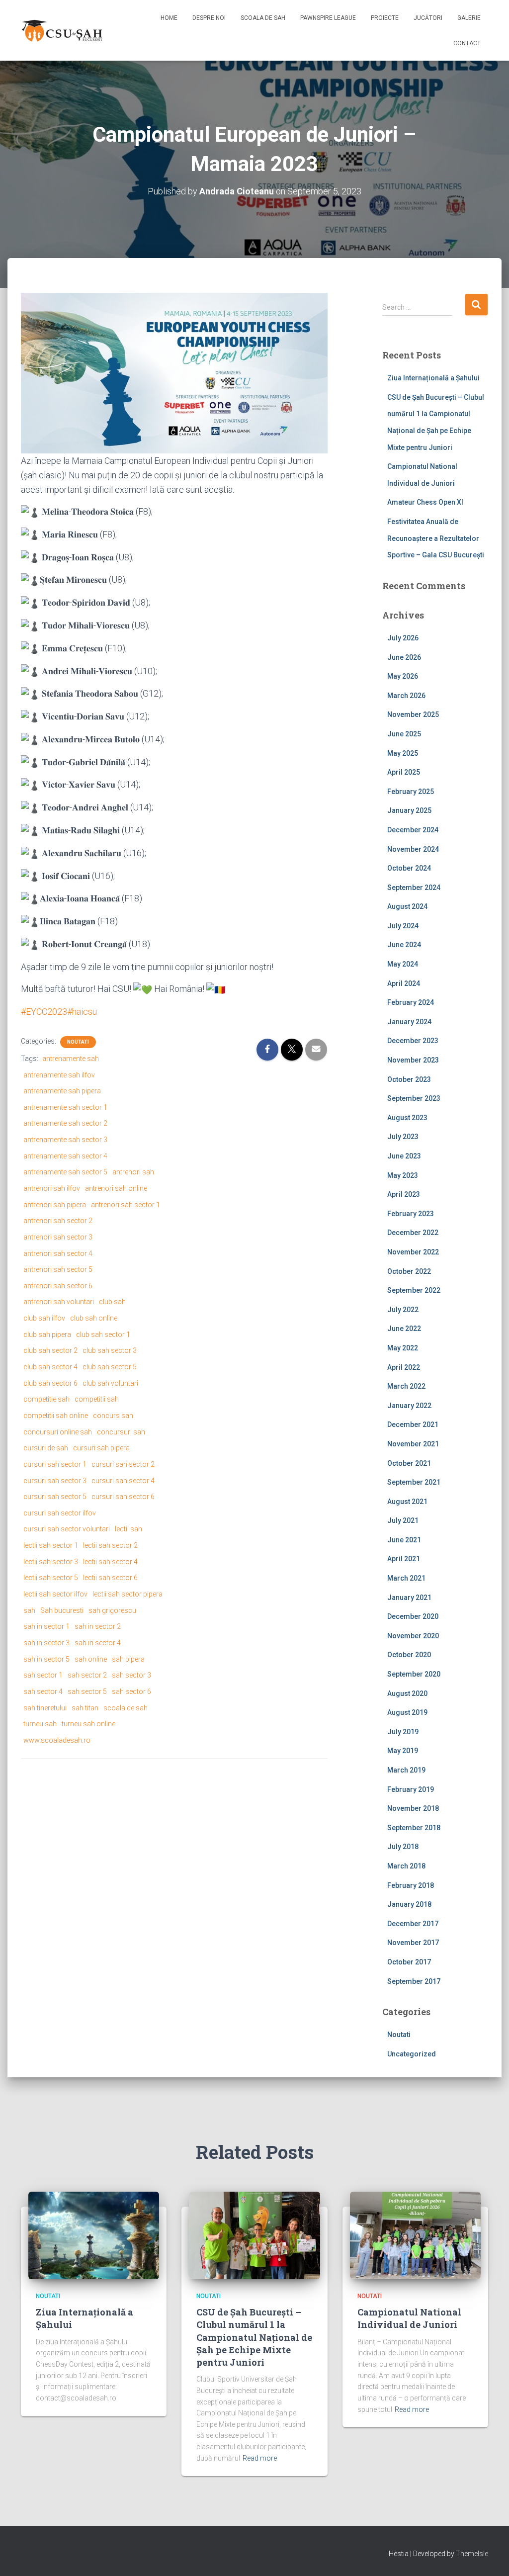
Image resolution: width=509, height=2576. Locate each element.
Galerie (469, 18)
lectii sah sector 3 (51, 1562)
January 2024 (409, 1022)
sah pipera (128, 1659)
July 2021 (403, 1520)
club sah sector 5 (110, 1367)
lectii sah (128, 1529)
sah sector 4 (43, 1691)
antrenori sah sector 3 (58, 1237)
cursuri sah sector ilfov (60, 1513)
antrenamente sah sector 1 (65, 1107)
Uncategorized (412, 2054)
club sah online (94, 1318)
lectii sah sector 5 (51, 1578)
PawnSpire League (328, 18)
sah (29, 1610)
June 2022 (404, 1329)
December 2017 (413, 1924)
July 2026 (403, 638)
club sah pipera (47, 1334)
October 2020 (409, 1655)
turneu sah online (88, 1724)
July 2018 (403, 1847)
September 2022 (414, 1290)
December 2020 (413, 1616)
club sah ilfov (44, 1318)
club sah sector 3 (110, 1350)
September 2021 (414, 1482)
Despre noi (209, 18)
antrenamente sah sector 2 (65, 1123)
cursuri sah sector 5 (55, 1497)
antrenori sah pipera (55, 1205)
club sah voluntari (110, 1383)
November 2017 (413, 1943)
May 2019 (403, 1751)
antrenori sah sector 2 (58, 1221)
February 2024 (411, 1002)
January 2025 (409, 810)
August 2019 (407, 1712)
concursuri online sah (58, 1432)
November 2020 (413, 1636)
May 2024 (403, 964)
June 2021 (404, 1540)
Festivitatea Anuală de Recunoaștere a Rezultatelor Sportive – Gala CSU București (436, 538)
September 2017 (414, 1981)
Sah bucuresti (62, 1610)
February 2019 (411, 1789)
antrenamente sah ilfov (59, 1075)
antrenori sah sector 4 (58, 1253)
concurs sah (113, 1416)
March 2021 (406, 1578)
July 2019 (403, 1732)
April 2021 (404, 1559)
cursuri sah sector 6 (123, 1497)
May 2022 (403, 1348)
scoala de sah (126, 1708)
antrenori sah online (116, 1188)
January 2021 (409, 1598)
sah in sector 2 (98, 1626)
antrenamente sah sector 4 (65, 1156)
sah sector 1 (43, 1675)
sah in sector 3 (46, 1643)
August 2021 (407, 1502)
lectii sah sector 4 (110, 1562)
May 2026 (403, 676)
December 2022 (413, 1233)
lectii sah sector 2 (110, 1545)
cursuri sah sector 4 (123, 1481)
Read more (260, 2458)
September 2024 (414, 888)
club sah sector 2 (50, 1350)
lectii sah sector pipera (127, 1594)
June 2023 (404, 1156)
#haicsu (82, 1012)
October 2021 (409, 1463)
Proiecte (385, 18)
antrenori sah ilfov (52, 1188)
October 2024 (409, 868)
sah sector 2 (87, 1675)
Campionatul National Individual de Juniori (409, 2318)
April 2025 (404, 772)
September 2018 (414, 1828)
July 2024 (403, 926)
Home (169, 18)
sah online (91, 1659)
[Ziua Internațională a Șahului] (94, 2235)
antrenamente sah (71, 1059)
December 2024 (413, 830)
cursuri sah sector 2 (123, 1464)
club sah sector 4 (50, 1367)
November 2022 (413, 1252)
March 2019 (406, 1770)
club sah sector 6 (50, 1383)
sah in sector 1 (46, 1626)
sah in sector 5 (46, 1659)
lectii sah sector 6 (110, 1578)
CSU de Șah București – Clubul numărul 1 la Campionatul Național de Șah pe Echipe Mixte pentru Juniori (254, 2337)
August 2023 (407, 1118)
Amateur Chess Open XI (425, 502)
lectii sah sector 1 (51, 1545)
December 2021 (413, 1424)
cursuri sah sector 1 (55, 1464)
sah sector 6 (131, 1691)
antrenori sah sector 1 (126, 1205)
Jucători (428, 18)
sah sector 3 (131, 1675)
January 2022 (409, 1406)
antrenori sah (133, 1172)
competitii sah (97, 1399)
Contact (467, 43)
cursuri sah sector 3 (55, 1481)
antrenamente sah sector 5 (65, 1172)
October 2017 (409, 1962)
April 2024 (404, 983)
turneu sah (40, 1724)
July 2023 (403, 1137)
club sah (112, 1302)
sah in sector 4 (98, 1643)
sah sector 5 (87, 1691)
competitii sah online (56, 1416)
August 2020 (407, 1693)
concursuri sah (121, 1432)
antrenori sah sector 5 (58, 1269)
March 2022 (406, 1386)
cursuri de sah (46, 1448)
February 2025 (411, 792)
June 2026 (404, 657)
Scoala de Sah (263, 18)
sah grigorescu (112, 1610)
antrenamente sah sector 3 (65, 1140)
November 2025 (413, 714)
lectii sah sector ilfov (55, 1594)
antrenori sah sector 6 (58, 1286)
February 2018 (411, 1885)
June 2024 (404, 945)
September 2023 (414, 1098)
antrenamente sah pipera (62, 1091)
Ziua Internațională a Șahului (433, 378)
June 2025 (404, 734)
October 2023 (409, 1079)
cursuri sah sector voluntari (67, 1529)
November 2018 (413, 1808)
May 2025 (403, 753)
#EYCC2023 (44, 1012)
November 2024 (413, 849)
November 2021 (413, 1444)
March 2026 (406, 696)
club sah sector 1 (103, 1334)
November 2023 (413, 1060)
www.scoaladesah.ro (57, 1740)
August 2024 (407, 906)
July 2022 (403, 1310)
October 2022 (409, 1271)
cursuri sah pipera (101, 1448)
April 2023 (404, 1194)
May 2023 (403, 1175)
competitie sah (46, 1399)
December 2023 (413, 1041)
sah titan (85, 1708)
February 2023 (411, 1214)
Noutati (78, 1042)
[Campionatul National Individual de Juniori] (415, 2235)
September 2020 (414, 1674)
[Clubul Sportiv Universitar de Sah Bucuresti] (63, 30)
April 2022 (404, 1367)
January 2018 (409, 1904)
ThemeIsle (472, 2554)
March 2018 (406, 1866)
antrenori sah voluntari (59, 1302)
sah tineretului (45, 1708)
